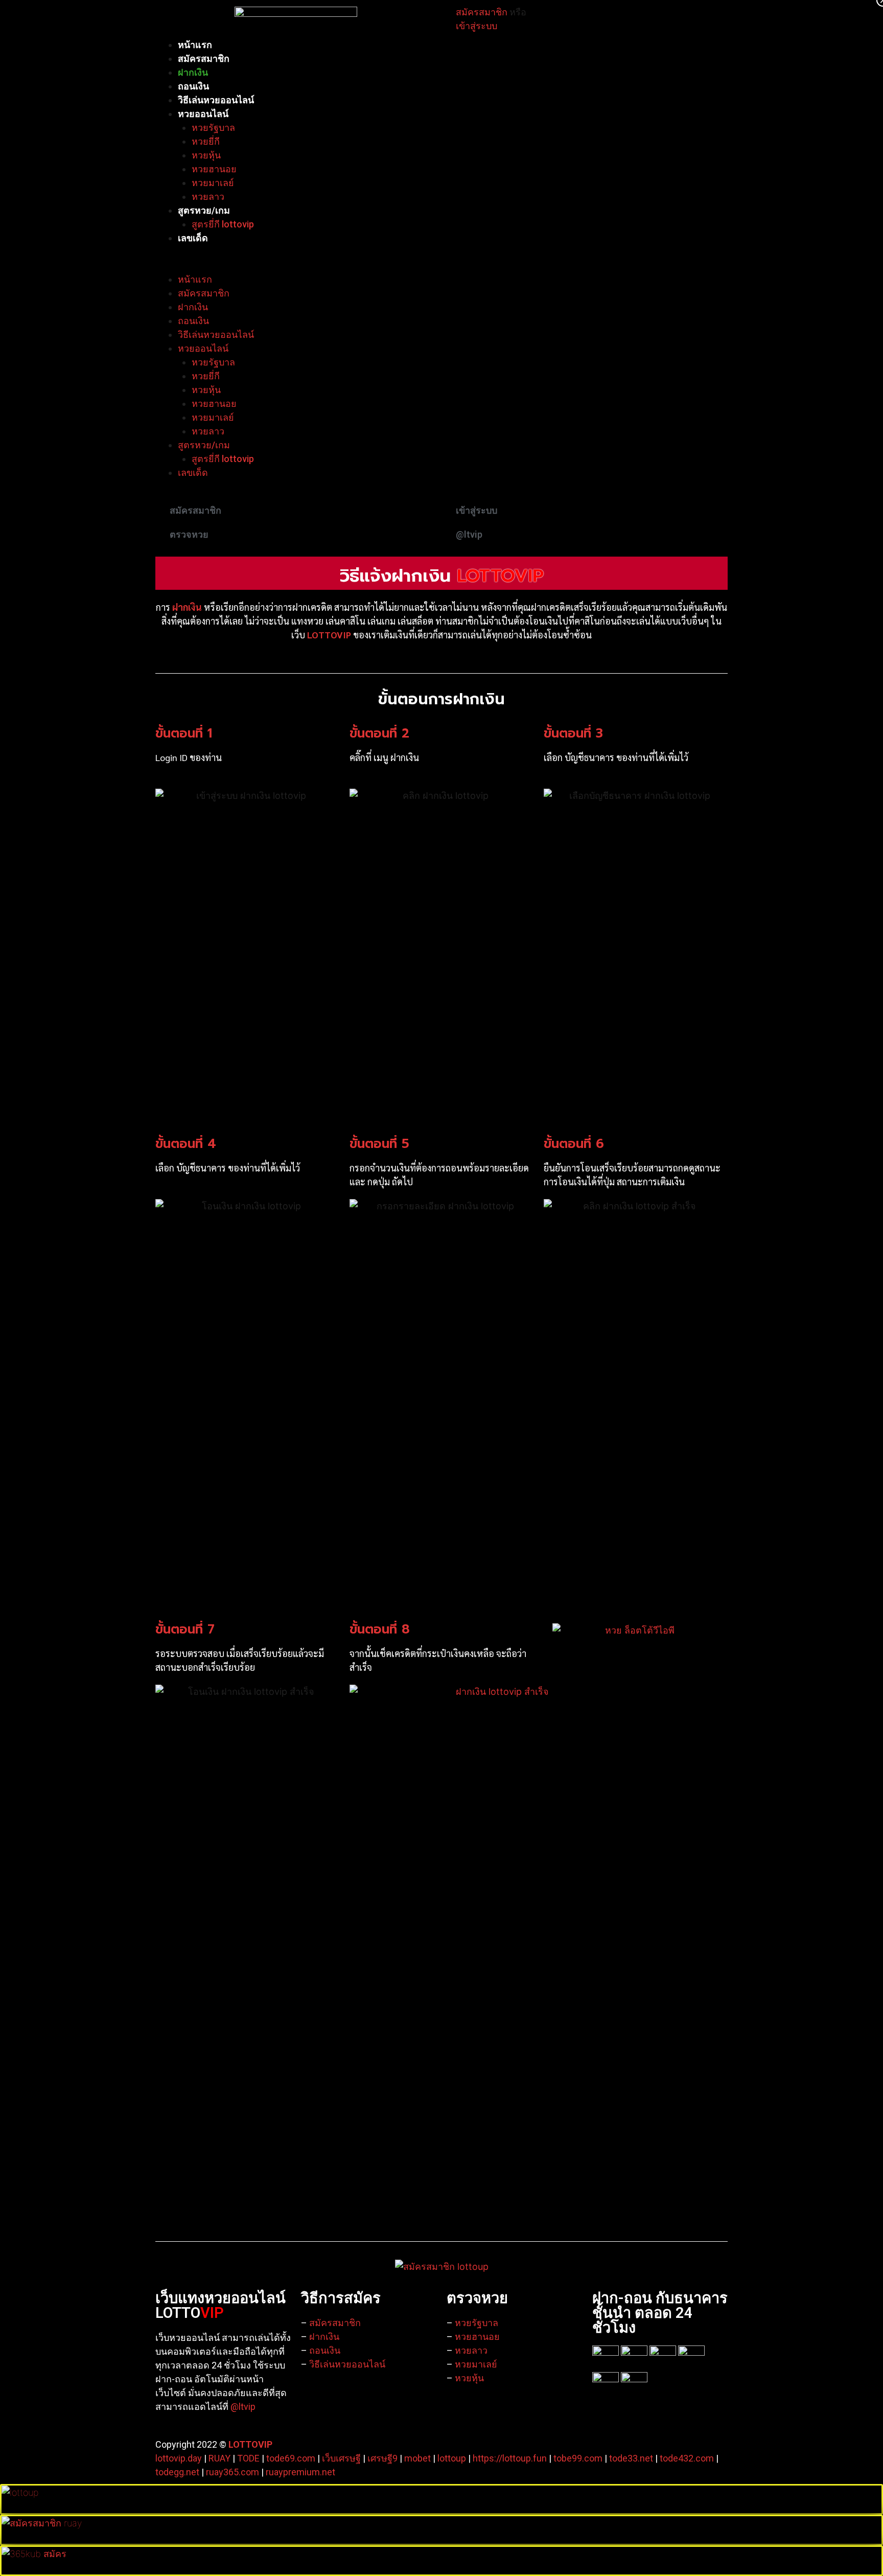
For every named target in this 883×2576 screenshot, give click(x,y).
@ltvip (243, 2407)
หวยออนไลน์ (203, 114)
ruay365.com (233, 2472)
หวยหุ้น (206, 155)
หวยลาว (208, 197)
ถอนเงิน (193, 86)
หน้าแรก (195, 45)
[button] (441, 266)
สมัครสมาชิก (204, 59)
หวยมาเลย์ (213, 183)
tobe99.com (578, 2458)
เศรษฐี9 (382, 2458)
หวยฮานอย (214, 169)
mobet (417, 2458)
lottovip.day (179, 2458)
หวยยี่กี (206, 141)
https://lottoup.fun (510, 2458)
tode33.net (631, 2458)
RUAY (219, 2458)
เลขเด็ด (193, 238)
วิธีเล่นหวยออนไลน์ (216, 100)
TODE (248, 2458)
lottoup (452, 2458)
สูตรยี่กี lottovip (223, 224)
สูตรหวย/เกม (204, 210)
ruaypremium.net (300, 2472)
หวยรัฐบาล (213, 128)
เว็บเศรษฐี (341, 2458)
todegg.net (177, 2472)
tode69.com (291, 2458)
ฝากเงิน (193, 72)
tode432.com (687, 2458)
